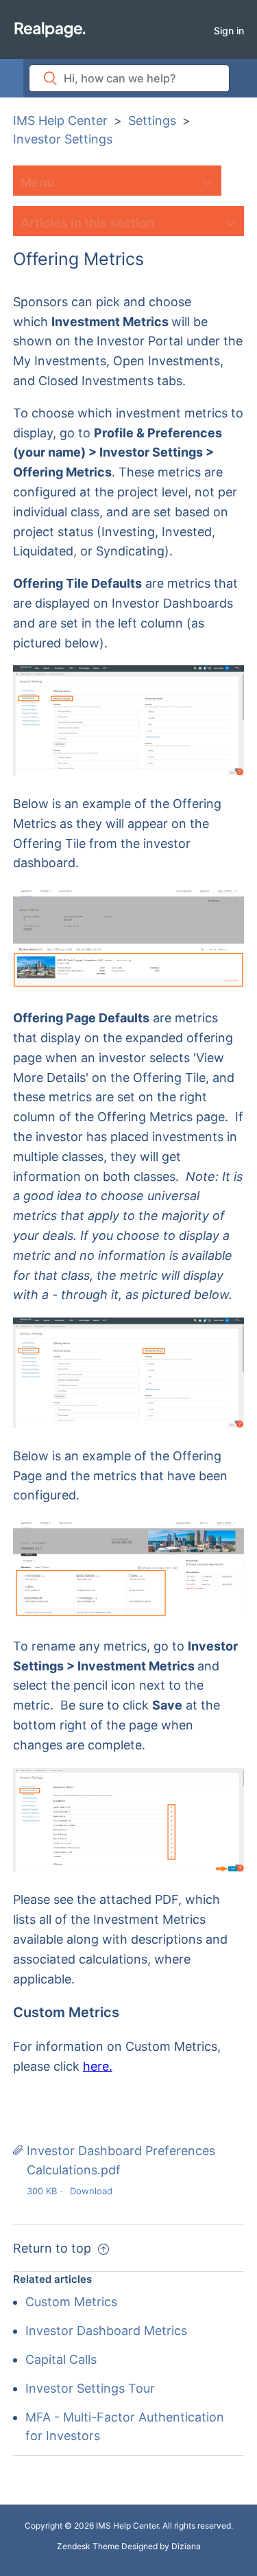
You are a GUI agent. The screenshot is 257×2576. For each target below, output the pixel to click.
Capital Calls (61, 2359)
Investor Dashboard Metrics (106, 2331)
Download (91, 2191)
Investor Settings (63, 139)
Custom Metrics (71, 2302)
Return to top (54, 2248)
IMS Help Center (60, 120)
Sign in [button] (229, 31)
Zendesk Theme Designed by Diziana (129, 2546)
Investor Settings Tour (90, 2388)
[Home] (50, 29)
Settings (152, 120)
